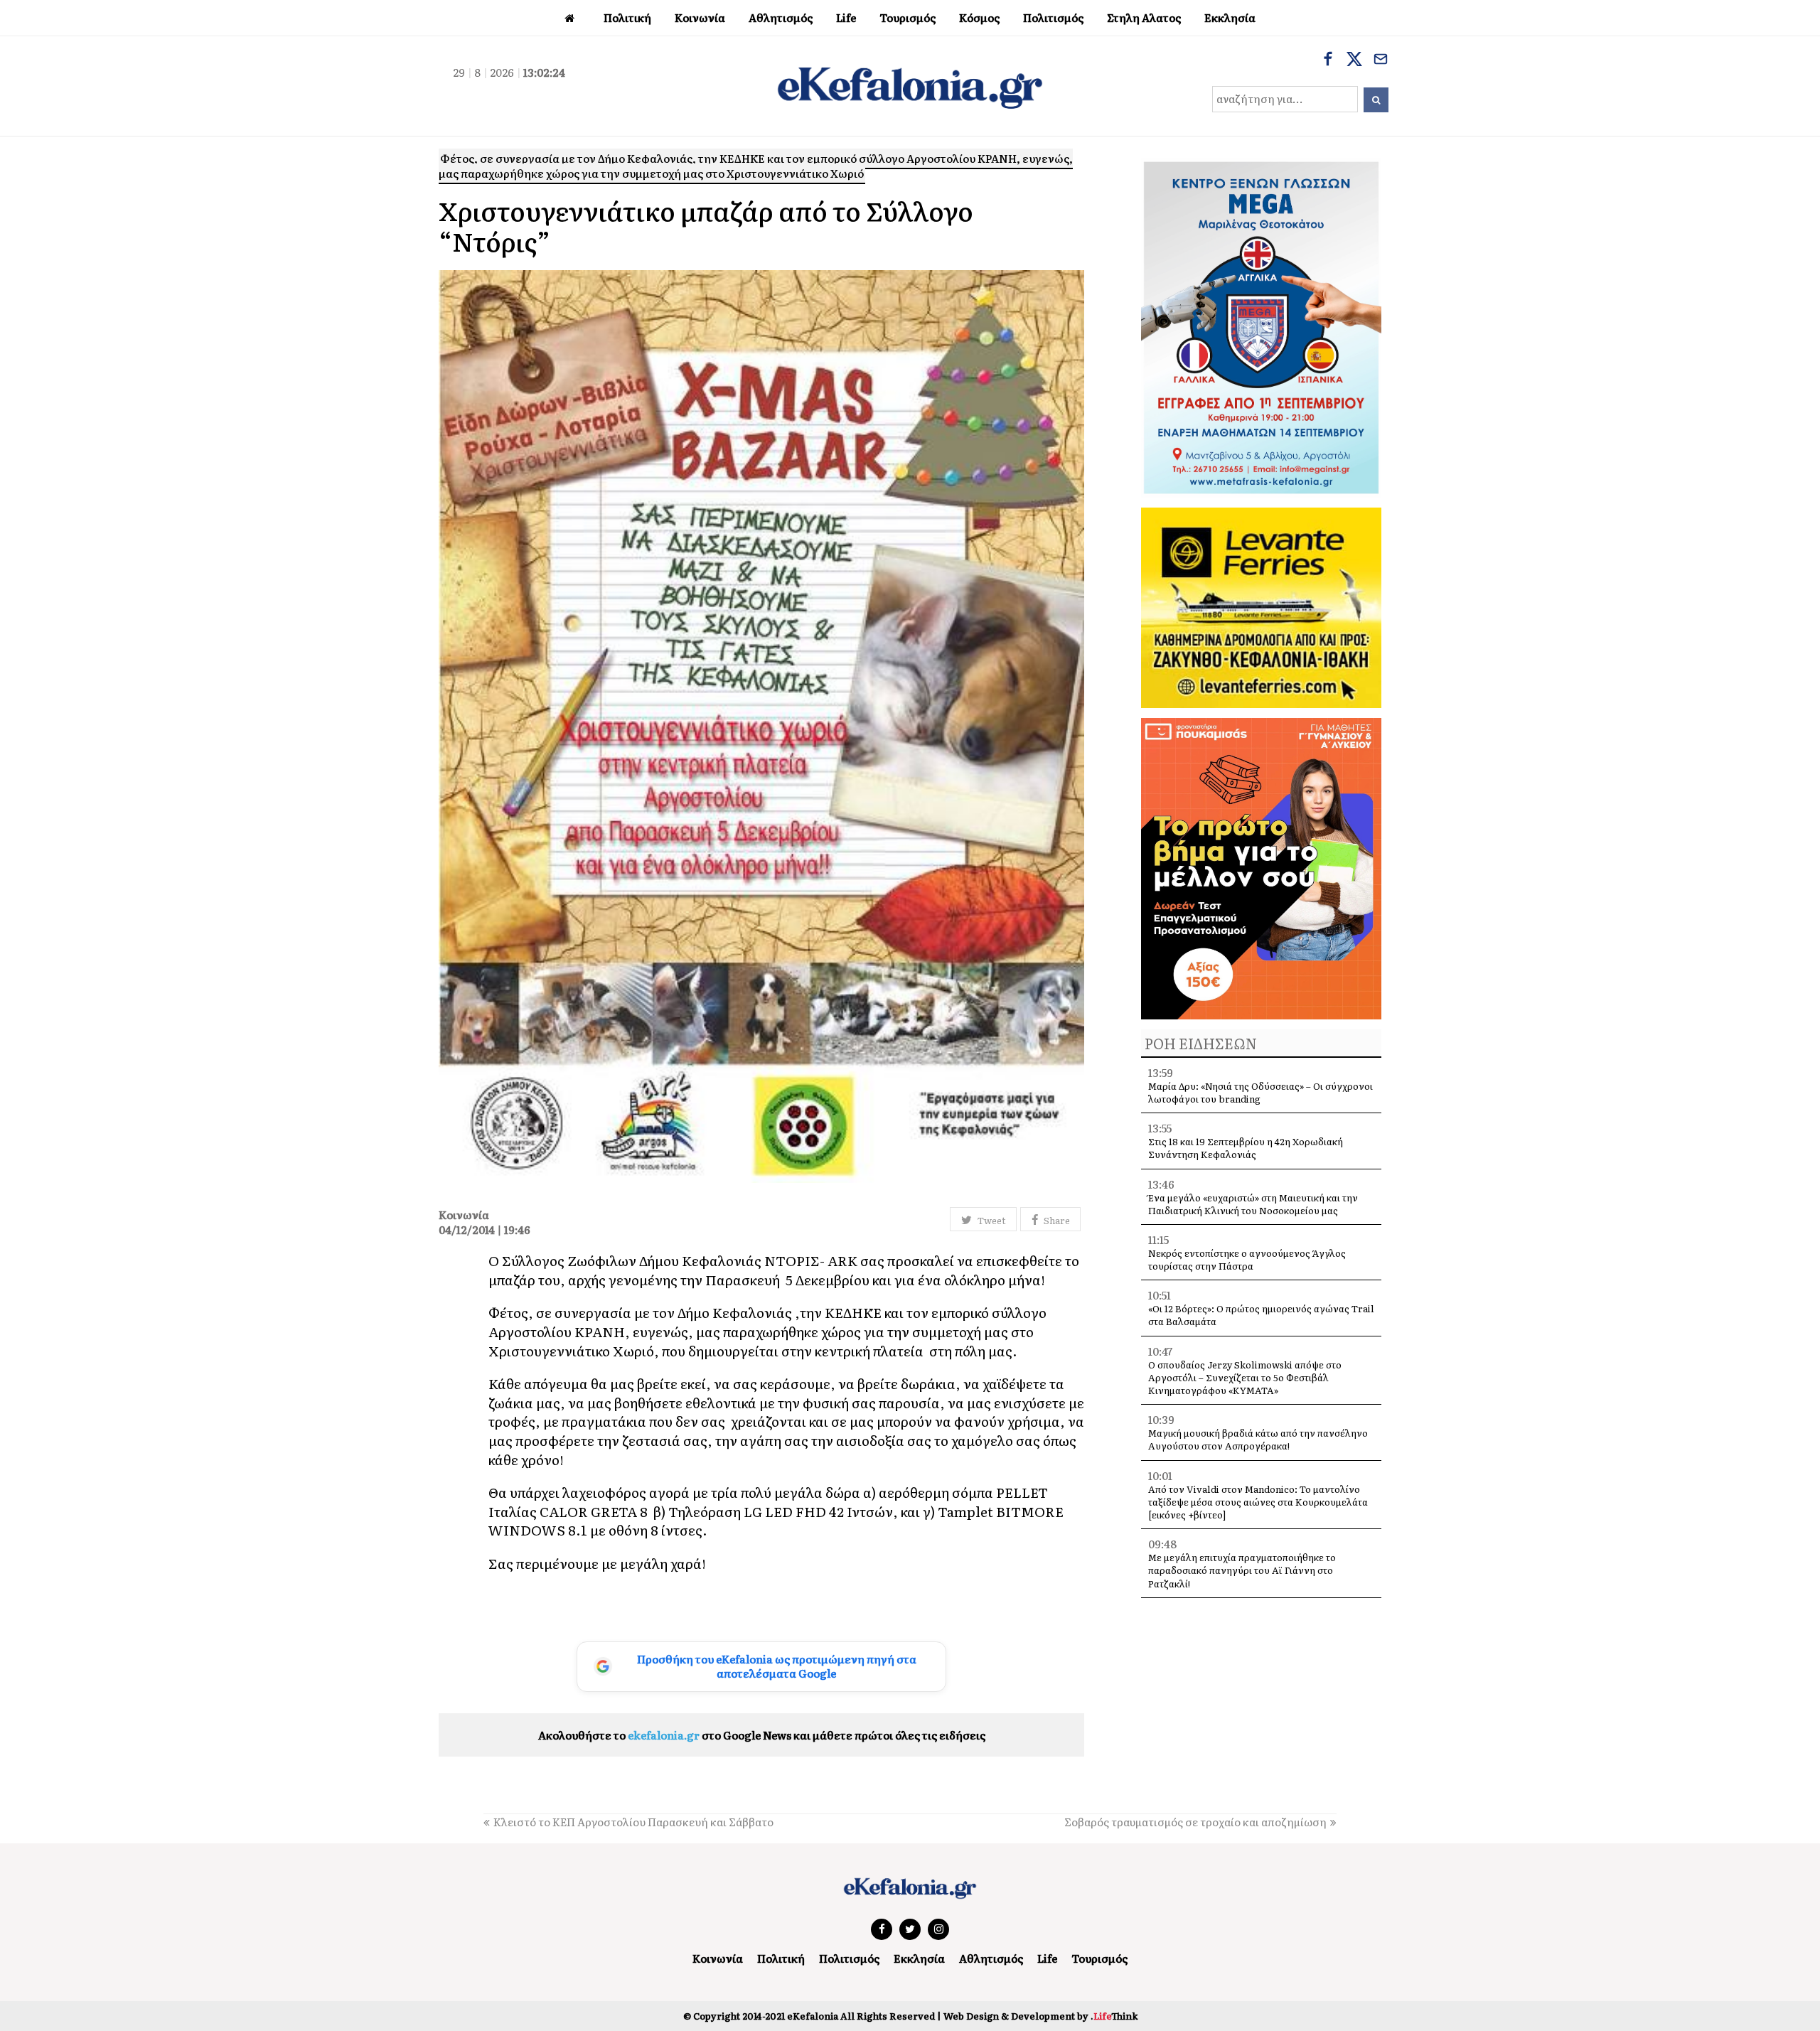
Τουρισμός (1099, 1958)
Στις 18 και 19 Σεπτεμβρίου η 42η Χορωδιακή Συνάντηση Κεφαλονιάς (1246, 1148)
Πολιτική (781, 1958)
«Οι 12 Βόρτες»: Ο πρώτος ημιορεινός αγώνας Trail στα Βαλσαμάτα (1261, 1315)
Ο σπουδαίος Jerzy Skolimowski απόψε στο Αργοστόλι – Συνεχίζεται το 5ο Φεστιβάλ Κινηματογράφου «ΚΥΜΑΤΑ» (1245, 1377)
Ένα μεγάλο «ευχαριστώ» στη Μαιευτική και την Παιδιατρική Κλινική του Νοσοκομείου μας (1253, 1204)
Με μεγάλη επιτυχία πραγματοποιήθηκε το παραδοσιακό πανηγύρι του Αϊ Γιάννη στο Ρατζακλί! (1242, 1570)
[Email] (1381, 60)
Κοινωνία (718, 1958)
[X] (1354, 60)
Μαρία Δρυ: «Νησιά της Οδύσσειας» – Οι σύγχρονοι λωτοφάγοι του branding (1260, 1092)
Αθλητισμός (991, 1958)
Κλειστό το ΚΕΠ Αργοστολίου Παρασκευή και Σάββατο (633, 1822)
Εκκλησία (919, 1958)
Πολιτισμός (849, 1958)
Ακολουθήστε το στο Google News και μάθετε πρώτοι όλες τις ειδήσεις (762, 1735)
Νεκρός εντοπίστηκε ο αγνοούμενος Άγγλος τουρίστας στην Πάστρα (1247, 1259)
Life (1047, 1958)
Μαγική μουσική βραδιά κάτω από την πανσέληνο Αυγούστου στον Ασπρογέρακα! (1258, 1439)
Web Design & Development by (1040, 2016)
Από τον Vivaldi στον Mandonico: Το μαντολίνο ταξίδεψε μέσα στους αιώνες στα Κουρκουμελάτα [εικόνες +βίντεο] (1258, 1502)
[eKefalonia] (910, 86)
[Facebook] (1328, 60)
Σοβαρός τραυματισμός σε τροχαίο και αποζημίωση (1195, 1822)
